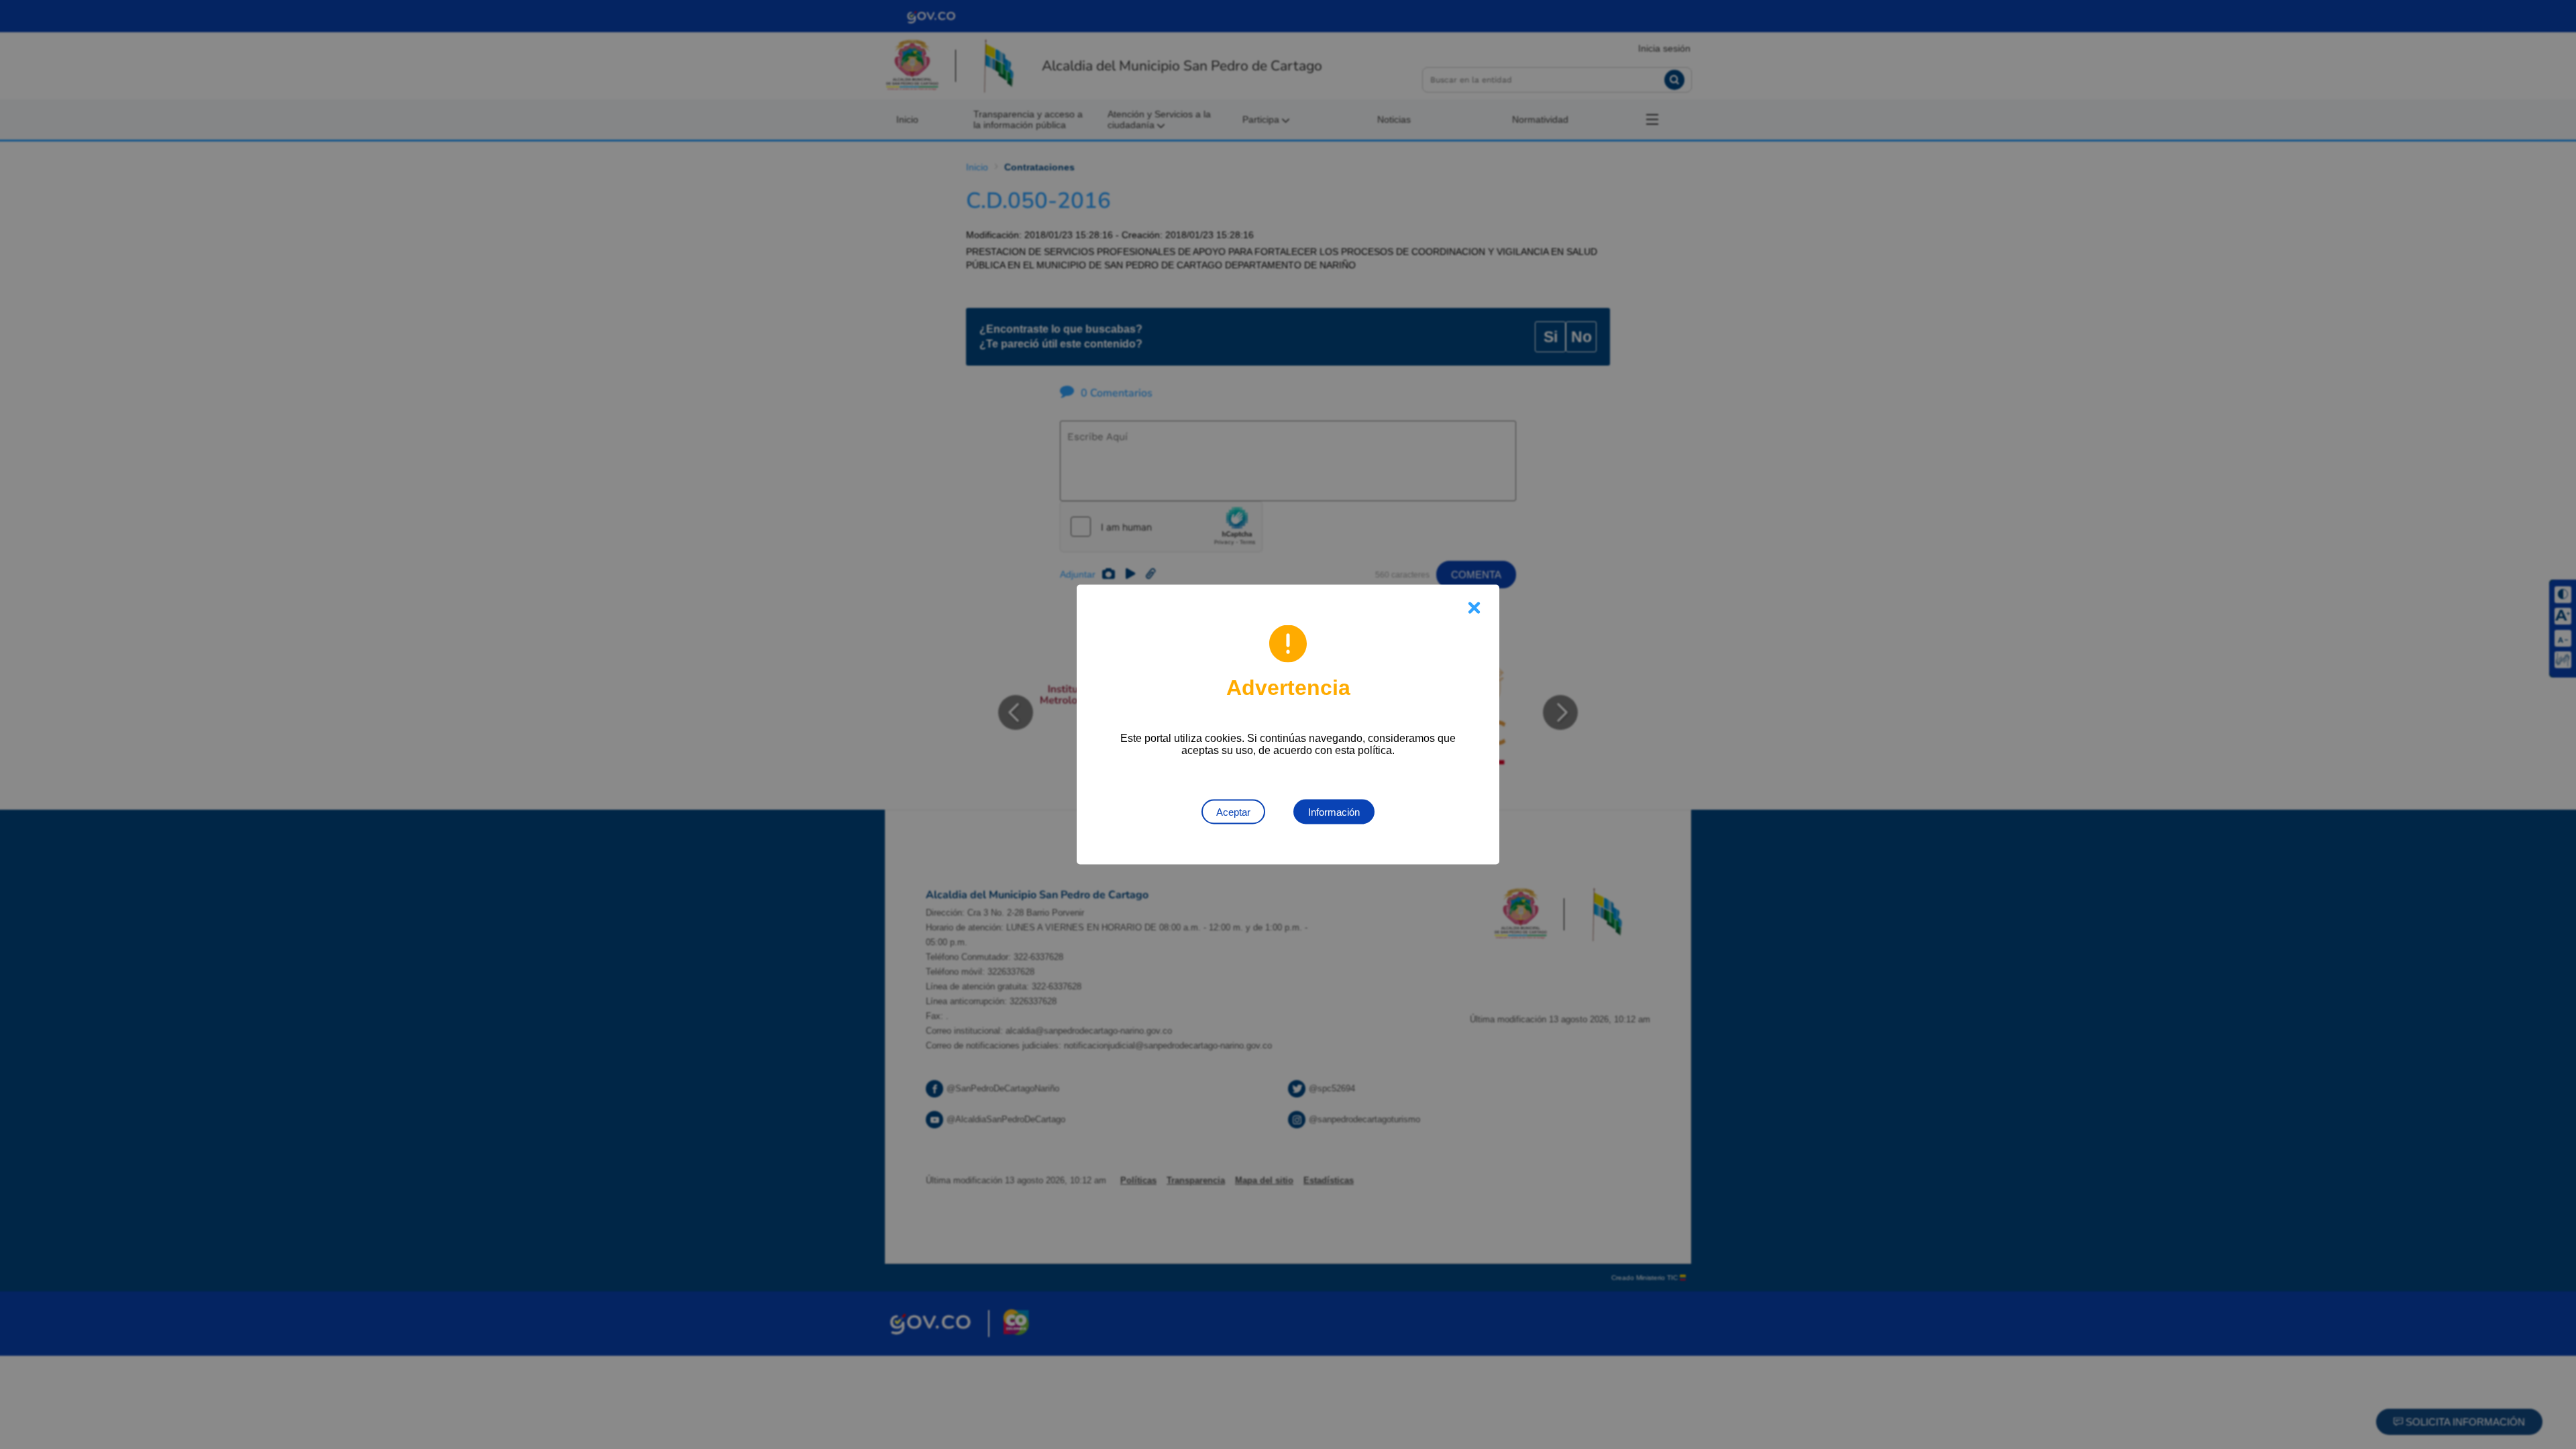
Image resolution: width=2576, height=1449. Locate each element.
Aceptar (1233, 812)
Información (1334, 812)
